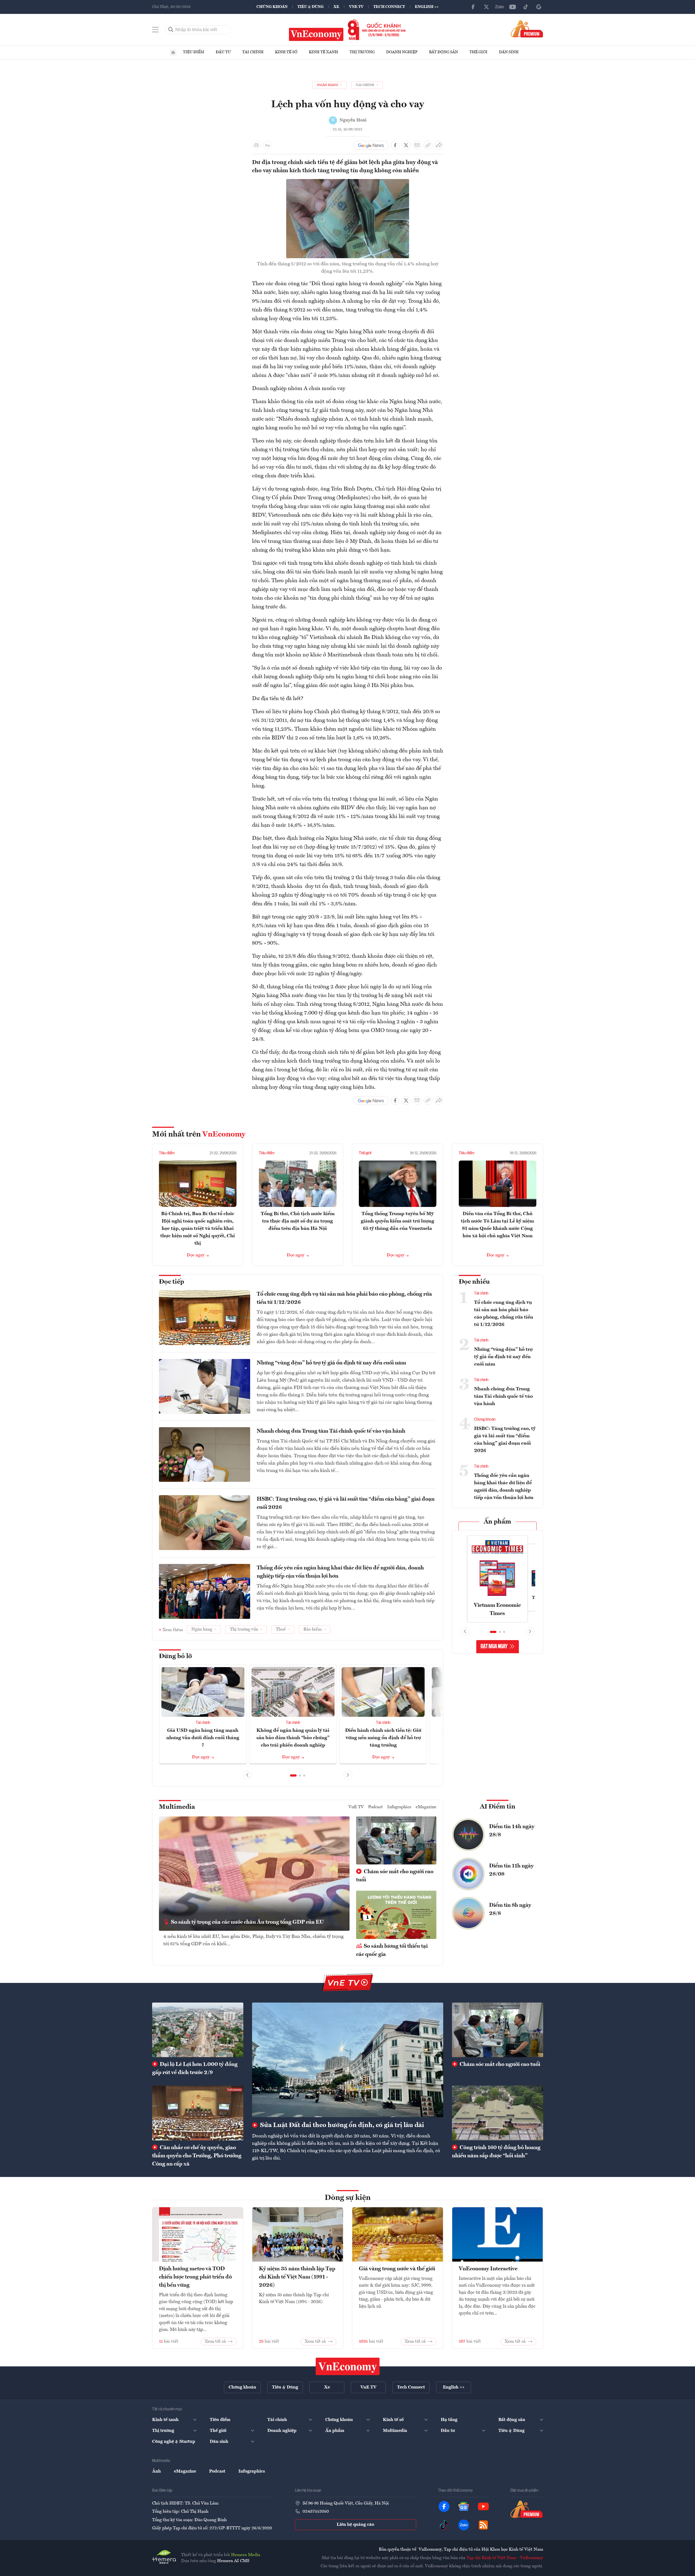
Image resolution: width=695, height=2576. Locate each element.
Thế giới (478, 52)
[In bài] (256, 145)
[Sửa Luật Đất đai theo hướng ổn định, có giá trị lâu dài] (348, 2060)
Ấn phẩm (497, 1522)
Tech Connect (389, 7)
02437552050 (316, 2512)
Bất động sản (443, 52)
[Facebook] (473, 7)
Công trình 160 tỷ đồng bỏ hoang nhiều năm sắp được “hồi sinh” (496, 2152)
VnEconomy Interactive (488, 2269)
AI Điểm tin (498, 1807)
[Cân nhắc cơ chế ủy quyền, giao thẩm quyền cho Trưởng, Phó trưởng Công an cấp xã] (198, 2113)
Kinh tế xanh (323, 52)
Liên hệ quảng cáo (355, 2525)
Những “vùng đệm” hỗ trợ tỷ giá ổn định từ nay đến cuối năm (331, 1363)
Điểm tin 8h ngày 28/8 (510, 1909)
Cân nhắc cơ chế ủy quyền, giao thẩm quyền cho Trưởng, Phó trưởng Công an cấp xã (197, 2156)
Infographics (399, 1807)
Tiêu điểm (194, 52)
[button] (293, 1775)
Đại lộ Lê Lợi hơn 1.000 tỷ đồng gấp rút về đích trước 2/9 (195, 2069)
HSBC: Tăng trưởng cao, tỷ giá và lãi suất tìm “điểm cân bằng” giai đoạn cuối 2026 (346, 1503)
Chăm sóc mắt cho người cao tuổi (395, 1876)
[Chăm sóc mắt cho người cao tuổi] (498, 2030)
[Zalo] (499, 7)
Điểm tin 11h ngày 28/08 (511, 1870)
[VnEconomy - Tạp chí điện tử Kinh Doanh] (348, 2366)
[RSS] (483, 2525)
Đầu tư (223, 52)
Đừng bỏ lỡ (175, 1656)
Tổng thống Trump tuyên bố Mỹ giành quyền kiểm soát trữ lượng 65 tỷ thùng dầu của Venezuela (397, 1221)
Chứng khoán (272, 7)
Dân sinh (509, 52)
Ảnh (156, 2471)
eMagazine (426, 1807)
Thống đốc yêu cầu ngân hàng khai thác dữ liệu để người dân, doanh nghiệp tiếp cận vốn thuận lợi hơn (340, 1572)
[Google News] (539, 7)
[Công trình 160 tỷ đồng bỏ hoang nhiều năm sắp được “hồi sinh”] (498, 2113)
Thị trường (362, 52)
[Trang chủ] (173, 52)
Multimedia (177, 1807)
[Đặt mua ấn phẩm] (527, 29)
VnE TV (356, 7)
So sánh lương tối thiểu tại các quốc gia (392, 1950)
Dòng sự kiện (348, 2198)
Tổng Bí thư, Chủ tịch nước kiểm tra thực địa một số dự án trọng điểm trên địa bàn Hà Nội (298, 1221)
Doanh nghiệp (402, 52)
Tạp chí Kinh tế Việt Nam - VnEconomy (505, 2558)
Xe (336, 7)
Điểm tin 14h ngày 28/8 (512, 1831)
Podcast (375, 1807)
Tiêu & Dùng (310, 7)
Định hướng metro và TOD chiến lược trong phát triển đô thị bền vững (195, 2277)
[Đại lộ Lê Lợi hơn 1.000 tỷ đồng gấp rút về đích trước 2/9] (198, 2030)
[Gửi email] (417, 145)
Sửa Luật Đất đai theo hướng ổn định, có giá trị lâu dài (341, 2125)
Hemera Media (246, 2555)
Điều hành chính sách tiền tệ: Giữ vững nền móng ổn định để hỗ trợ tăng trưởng (383, 1738)
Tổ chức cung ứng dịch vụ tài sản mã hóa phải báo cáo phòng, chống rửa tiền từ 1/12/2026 (344, 1298)
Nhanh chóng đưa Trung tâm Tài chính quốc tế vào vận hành (331, 1431)
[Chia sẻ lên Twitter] (406, 145)
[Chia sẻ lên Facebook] (395, 145)
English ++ (427, 7)
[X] (486, 7)
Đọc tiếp (171, 1282)
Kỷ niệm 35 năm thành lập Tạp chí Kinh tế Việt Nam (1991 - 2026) (297, 2277)
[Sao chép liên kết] (428, 145)
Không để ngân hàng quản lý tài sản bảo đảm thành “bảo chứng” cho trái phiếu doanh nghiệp (293, 1738)
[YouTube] (513, 7)
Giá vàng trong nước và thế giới (397, 2269)
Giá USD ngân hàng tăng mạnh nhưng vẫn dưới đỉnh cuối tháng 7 (203, 1738)
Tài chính (253, 52)
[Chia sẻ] (439, 145)
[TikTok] (526, 7)
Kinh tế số (286, 52)
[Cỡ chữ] (267, 145)
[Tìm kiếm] (171, 30)
